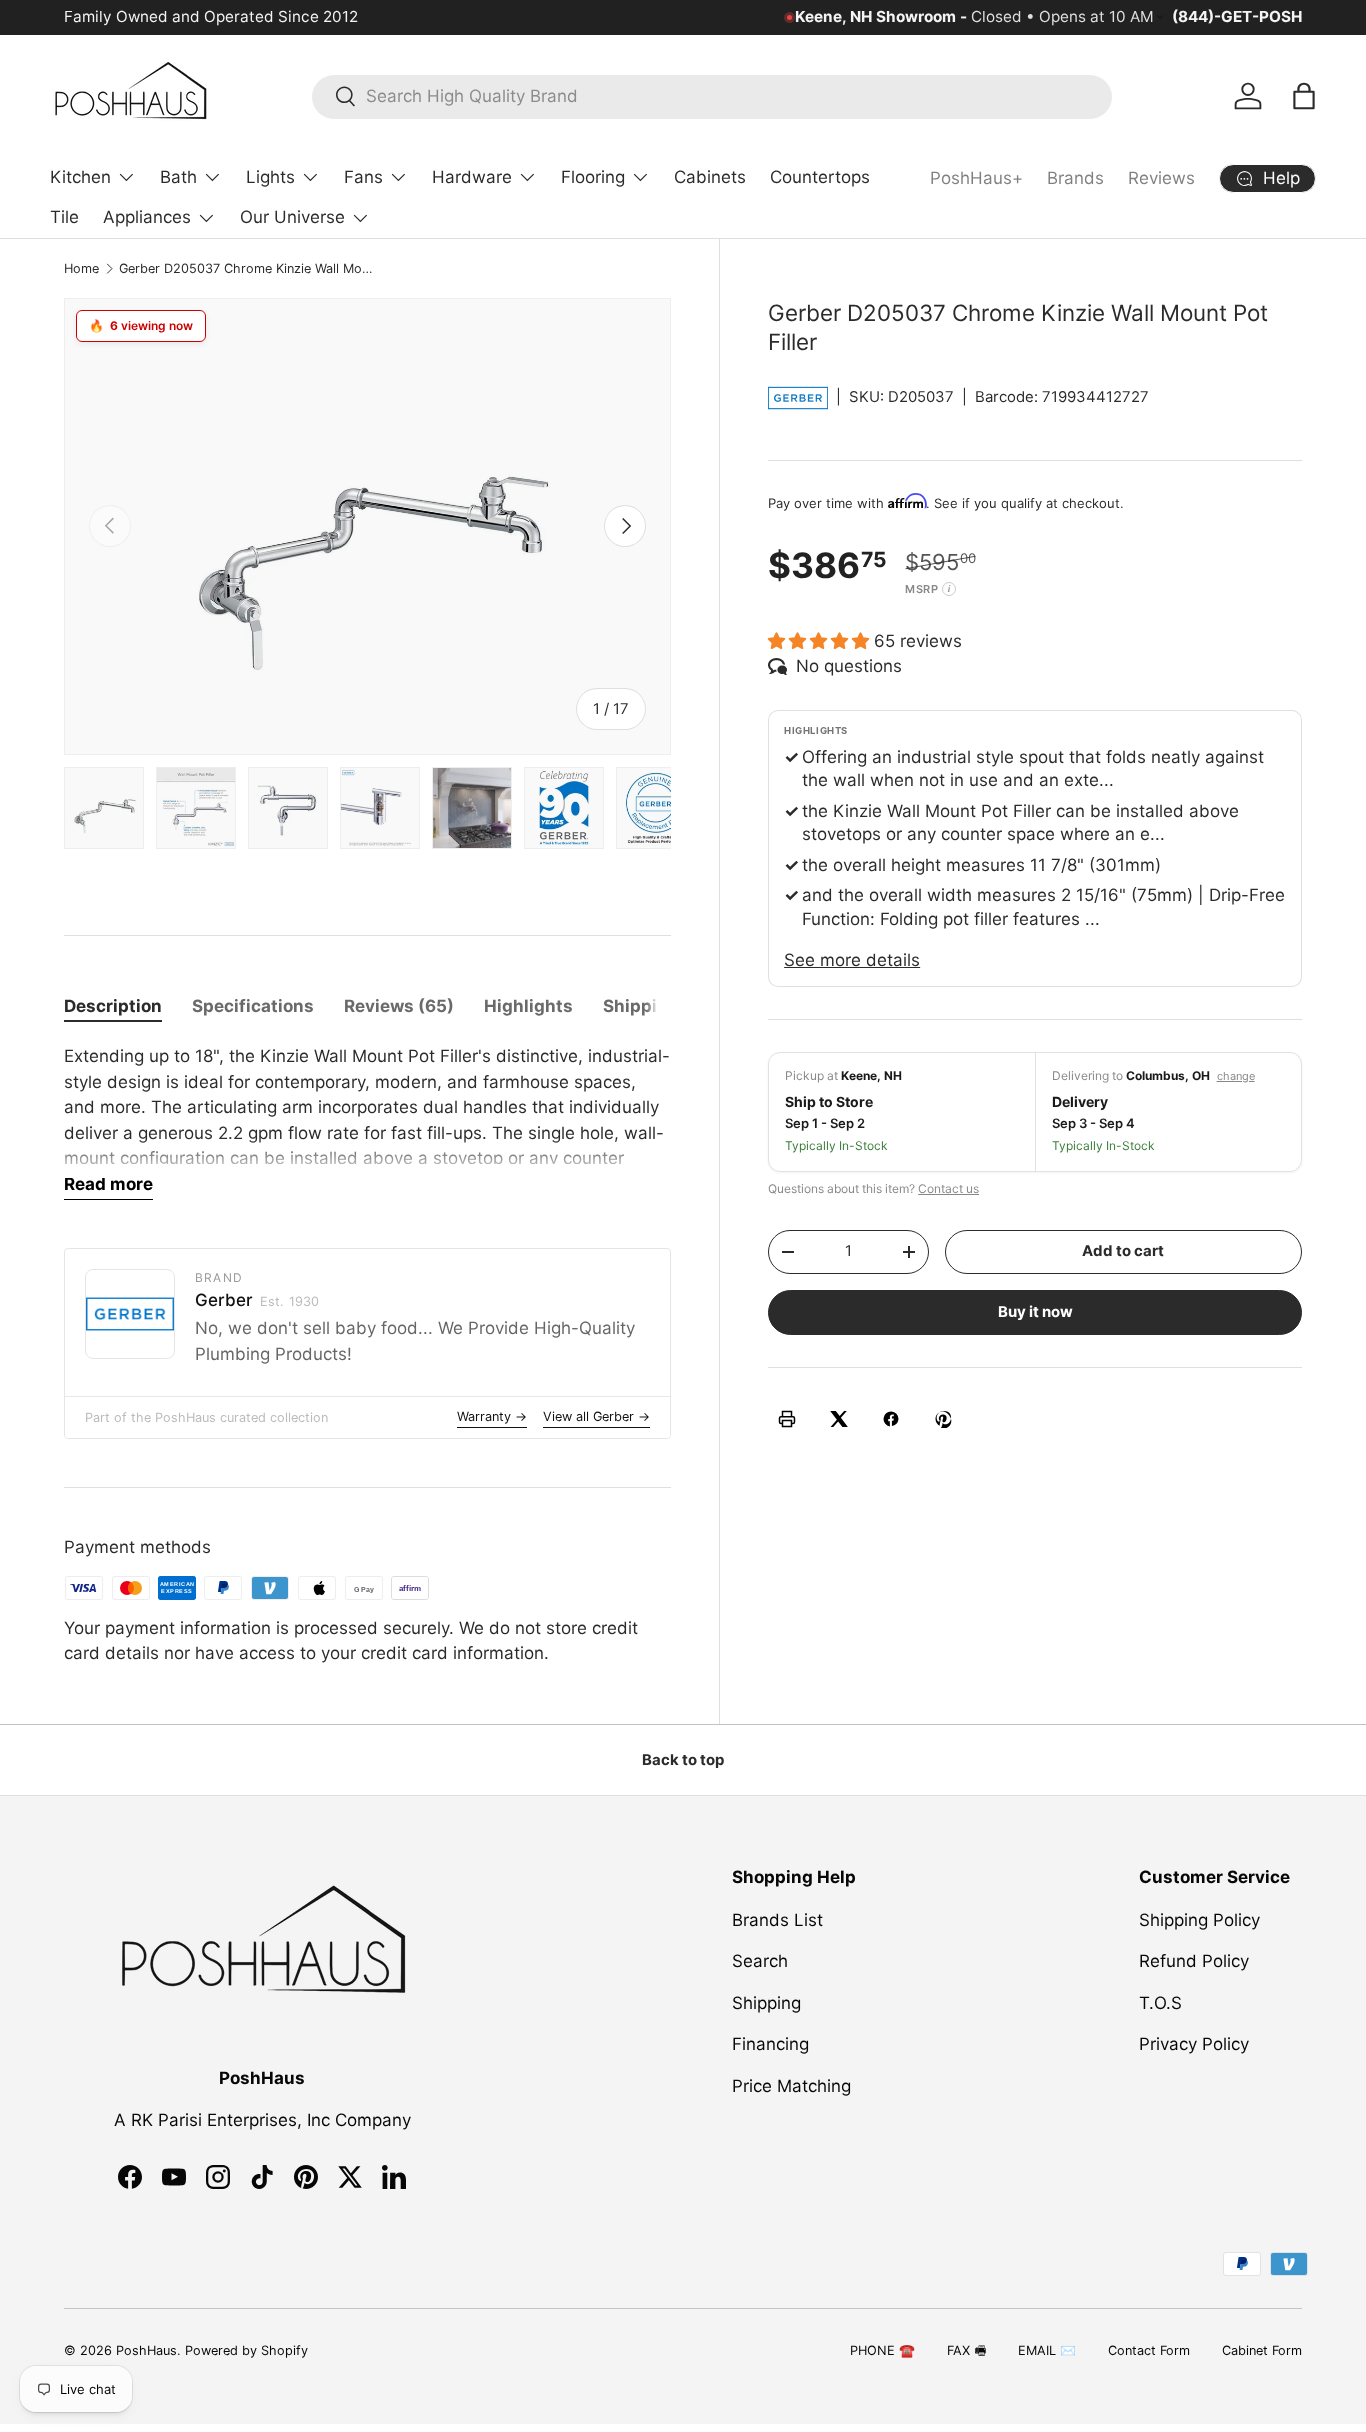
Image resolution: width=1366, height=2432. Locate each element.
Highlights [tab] (528, 1006)
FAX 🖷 (966, 2350)
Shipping (766, 2002)
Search (760, 1961)
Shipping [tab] (641, 1006)
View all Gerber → (596, 1416)
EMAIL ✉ (1047, 2350)
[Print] (787, 1419)
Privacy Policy (1194, 2044)
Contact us (948, 1188)
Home (81, 268)
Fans (363, 177)
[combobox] (712, 96)
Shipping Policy (1199, 1919)
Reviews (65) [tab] (399, 1006)
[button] (1304, 96)
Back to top (683, 1760)
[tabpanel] (367, 1122)
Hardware (472, 177)
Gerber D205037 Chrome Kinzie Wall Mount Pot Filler (246, 268)
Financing (770, 2044)
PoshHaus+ (976, 178)
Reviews (1161, 178)
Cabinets (710, 177)
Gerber (257, 1300)
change (1236, 1076)
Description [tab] (113, 1006)
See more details (852, 960)
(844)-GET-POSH (1237, 16)
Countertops (820, 177)
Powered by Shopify (246, 2350)
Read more (108, 1184)
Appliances (147, 217)
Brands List (777, 1919)
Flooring (593, 177)
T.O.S (1160, 2002)
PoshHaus (146, 2350)
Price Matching (791, 2085)
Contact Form (1149, 2350)
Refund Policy (1194, 1961)
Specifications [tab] (253, 1006)
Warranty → (492, 1416)
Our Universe (292, 217)
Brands (1075, 178)
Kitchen (80, 177)
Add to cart (1123, 1251)
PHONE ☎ (882, 2350)
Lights (270, 177)
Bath (178, 177)
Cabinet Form (1262, 2350)
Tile (64, 217)
